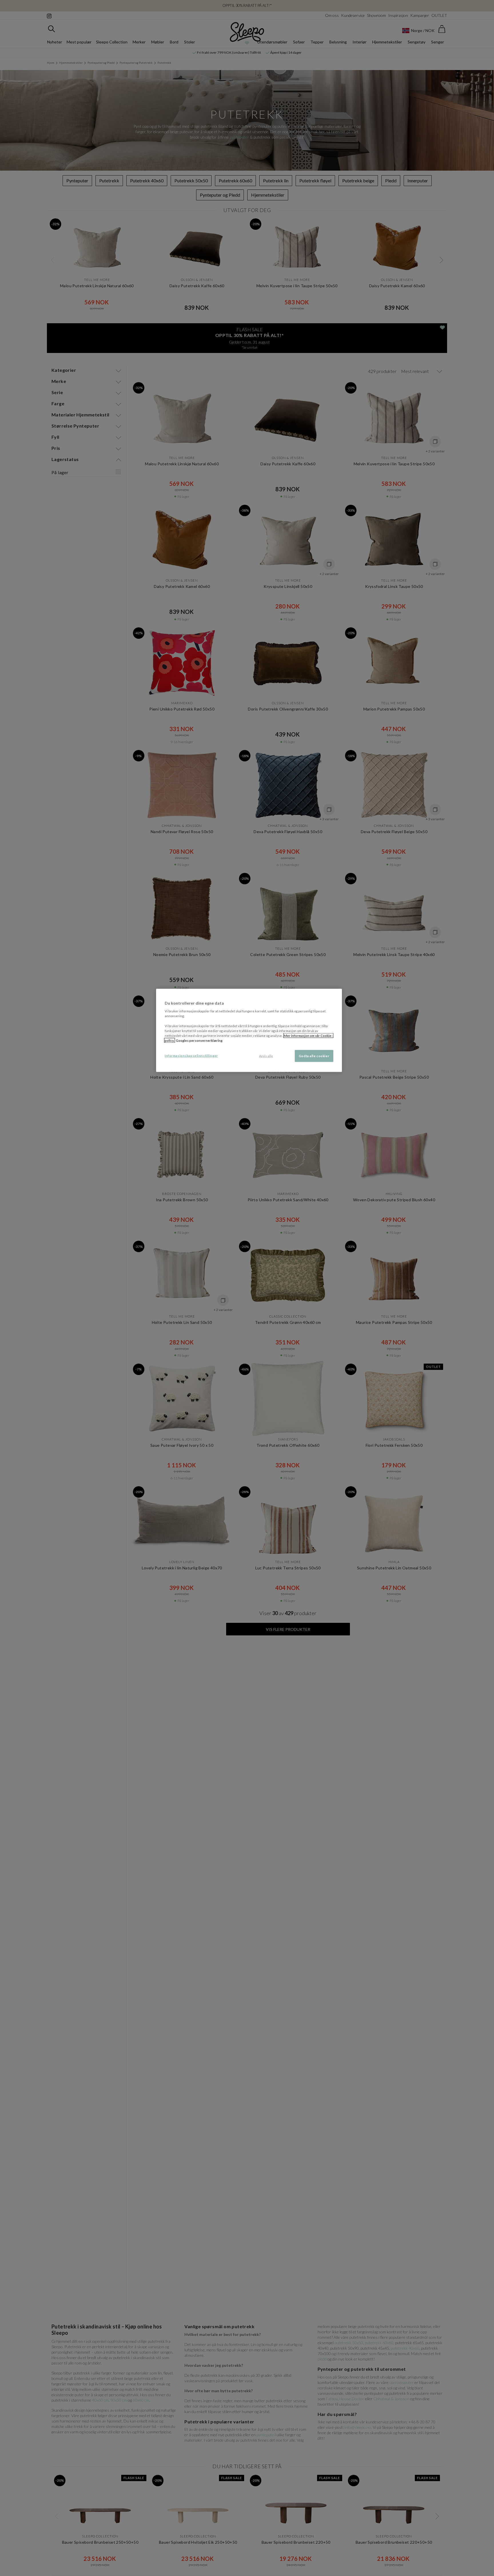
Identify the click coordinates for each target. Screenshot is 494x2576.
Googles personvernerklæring (199, 1040)
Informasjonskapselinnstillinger (191, 1056)
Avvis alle (266, 1056)
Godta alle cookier (314, 1056)
